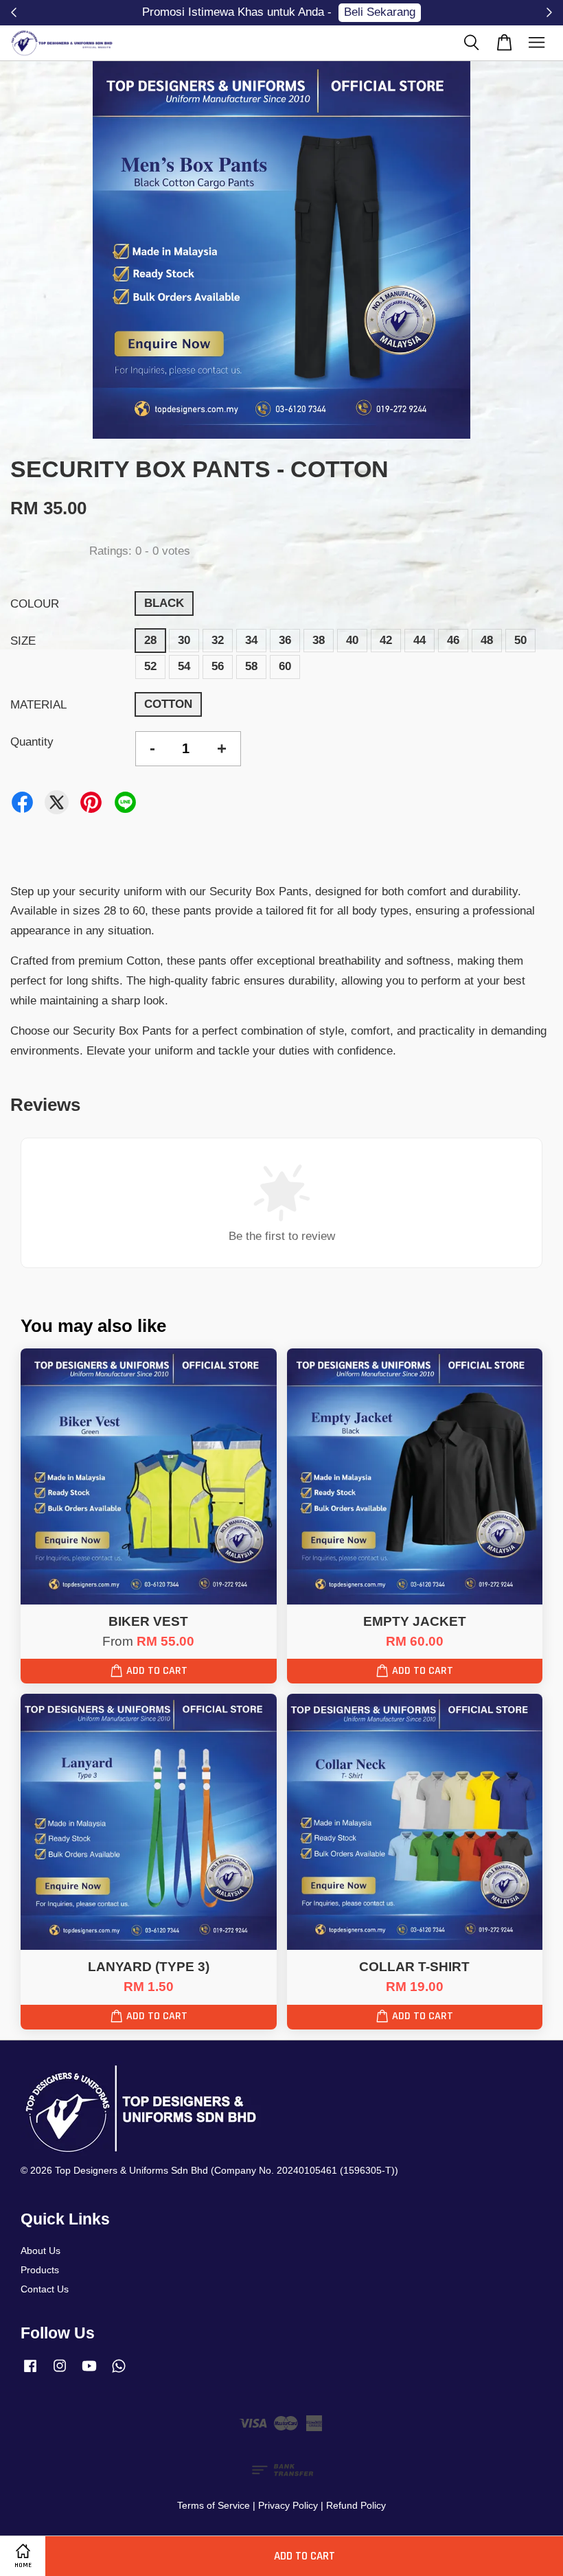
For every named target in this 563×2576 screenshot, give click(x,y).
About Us (41, 2251)
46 (453, 640)
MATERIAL (38, 705)
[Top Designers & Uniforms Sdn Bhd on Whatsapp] (119, 2372)
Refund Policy (356, 2505)
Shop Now (369, 12)
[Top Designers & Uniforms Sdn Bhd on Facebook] (30, 2372)
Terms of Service (214, 2505)
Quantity (32, 742)
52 (150, 666)
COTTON (168, 704)
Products (40, 2270)
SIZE (23, 641)
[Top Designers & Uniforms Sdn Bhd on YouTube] (89, 2372)
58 (251, 666)
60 (285, 666)
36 (285, 640)
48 (487, 640)
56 (218, 666)
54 (184, 666)
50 (520, 640)
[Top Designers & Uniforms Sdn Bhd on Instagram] (60, 2372)
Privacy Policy (288, 2505)
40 (352, 640)
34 (251, 640)
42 (386, 640)
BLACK (164, 603)
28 (150, 640)
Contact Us (45, 2289)
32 (218, 640)
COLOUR (35, 604)
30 (184, 640)
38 (319, 640)
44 (420, 640)
